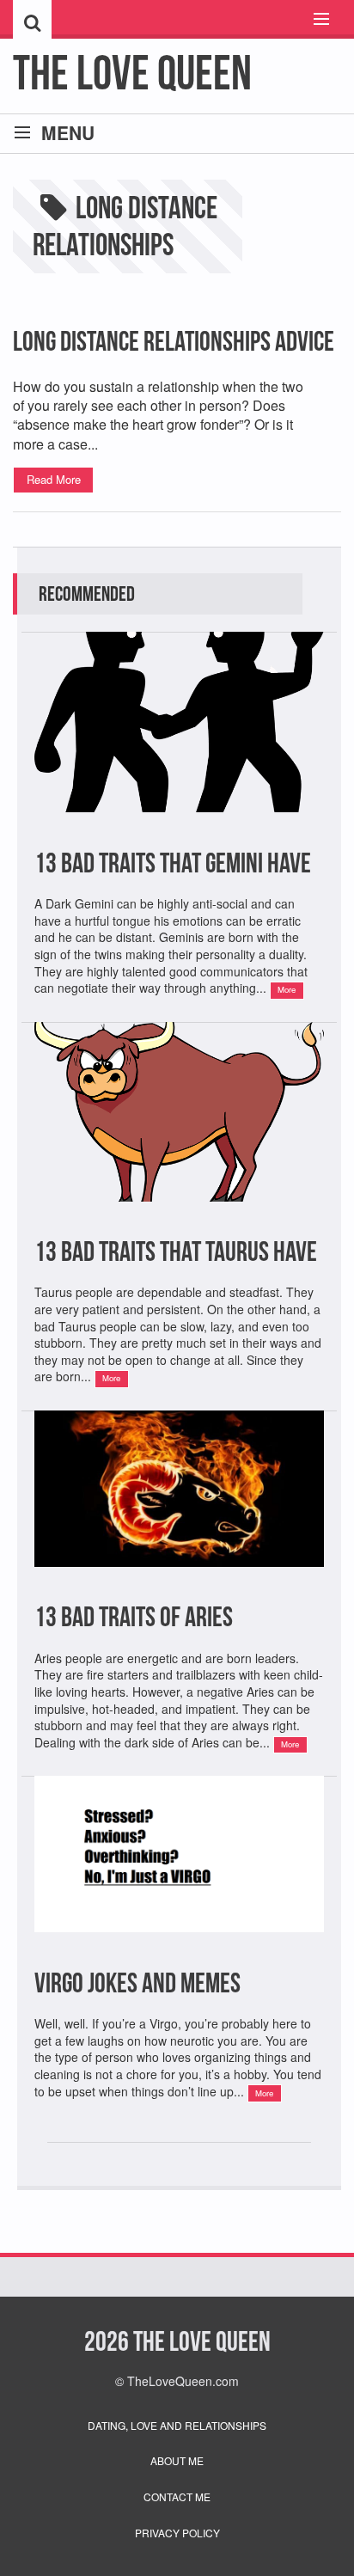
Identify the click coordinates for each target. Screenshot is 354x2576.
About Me (177, 2460)
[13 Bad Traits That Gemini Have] (179, 832)
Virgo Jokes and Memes (137, 1982)
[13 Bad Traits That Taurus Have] (179, 1222)
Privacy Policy (177, 2533)
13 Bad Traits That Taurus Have (176, 1251)
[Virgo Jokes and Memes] (179, 1952)
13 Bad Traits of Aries (134, 1616)
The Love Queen (132, 73)
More (287, 989)
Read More (54, 479)
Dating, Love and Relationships (177, 2425)
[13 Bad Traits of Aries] (179, 1587)
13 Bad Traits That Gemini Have (173, 863)
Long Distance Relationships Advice (174, 341)
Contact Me (177, 2496)
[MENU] (314, 20)
